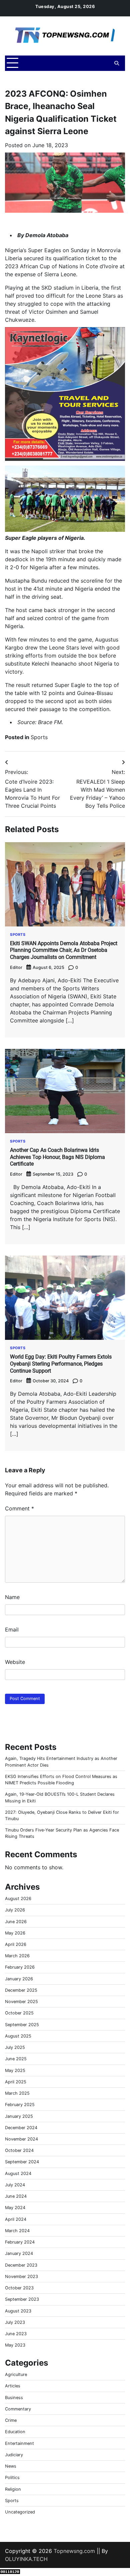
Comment (19, 1508)
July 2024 (15, 2185)
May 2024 (15, 2208)
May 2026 (15, 1933)
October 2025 (19, 2013)
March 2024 (17, 2231)
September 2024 (22, 2162)
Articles (13, 2386)
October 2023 (19, 2288)
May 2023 (15, 2345)
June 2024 (16, 2196)
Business (14, 2398)
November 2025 (21, 2002)
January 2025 (19, 2116)
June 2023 (16, 2334)
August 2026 (18, 1899)
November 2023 (21, 2276)
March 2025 (17, 2093)
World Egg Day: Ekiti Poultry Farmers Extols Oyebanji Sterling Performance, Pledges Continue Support (61, 1364)
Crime (11, 2420)
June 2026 (16, 1922)
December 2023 (21, 2265)
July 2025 (15, 2047)
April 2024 (16, 2219)
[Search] (117, 63)
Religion (13, 2489)
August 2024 (18, 2173)
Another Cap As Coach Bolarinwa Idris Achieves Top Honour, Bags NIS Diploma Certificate (57, 1157)
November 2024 (21, 2139)
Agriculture (16, 2374)
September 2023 (22, 2299)
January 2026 (19, 1979)
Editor (16, 967)
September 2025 (22, 2025)
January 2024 (19, 2253)
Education (15, 2432)
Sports (39, 737)
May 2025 (15, 2070)
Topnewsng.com (74, 2551)
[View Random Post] (105, 63)
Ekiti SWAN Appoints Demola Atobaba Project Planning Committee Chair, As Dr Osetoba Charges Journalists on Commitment (64, 950)
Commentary (18, 2409)
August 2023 (18, 2311)
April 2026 (16, 1944)
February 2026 (20, 1967)
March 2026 (17, 1956)
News (11, 2466)
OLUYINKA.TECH (26, 2559)
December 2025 (21, 1990)
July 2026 (15, 1910)
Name (12, 1597)
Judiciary (14, 2455)
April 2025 (16, 2082)
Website (15, 1662)
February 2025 (20, 2105)
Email (12, 1629)
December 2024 (21, 2128)
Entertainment (19, 2443)
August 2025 (18, 2036)
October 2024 (19, 2150)
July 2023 (15, 2322)
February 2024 (20, 2242)
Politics (12, 2478)
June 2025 (16, 2059)
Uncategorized (20, 2512)
